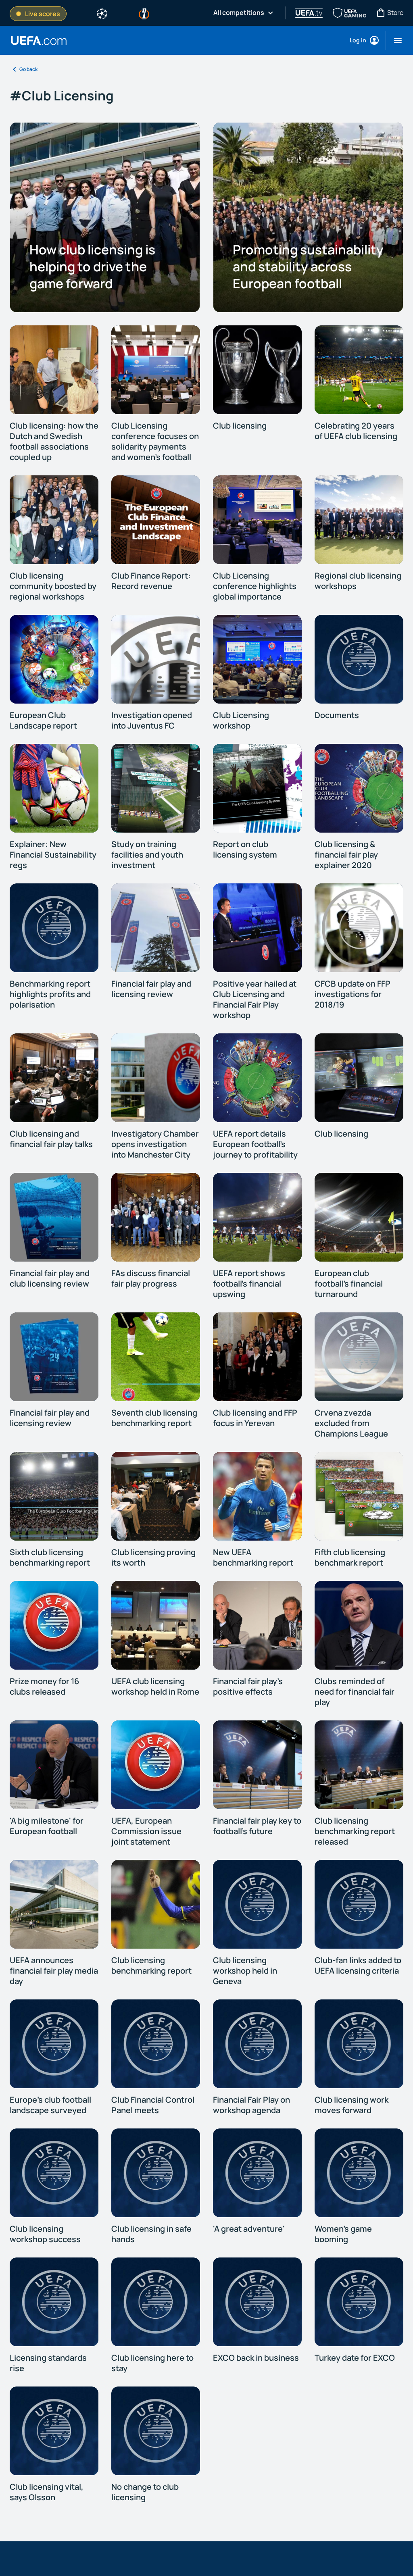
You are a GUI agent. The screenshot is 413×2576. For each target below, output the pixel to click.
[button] (395, 40)
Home (39, 41)
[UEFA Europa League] (144, 13)
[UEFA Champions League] (102, 13)
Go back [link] (28, 69)
